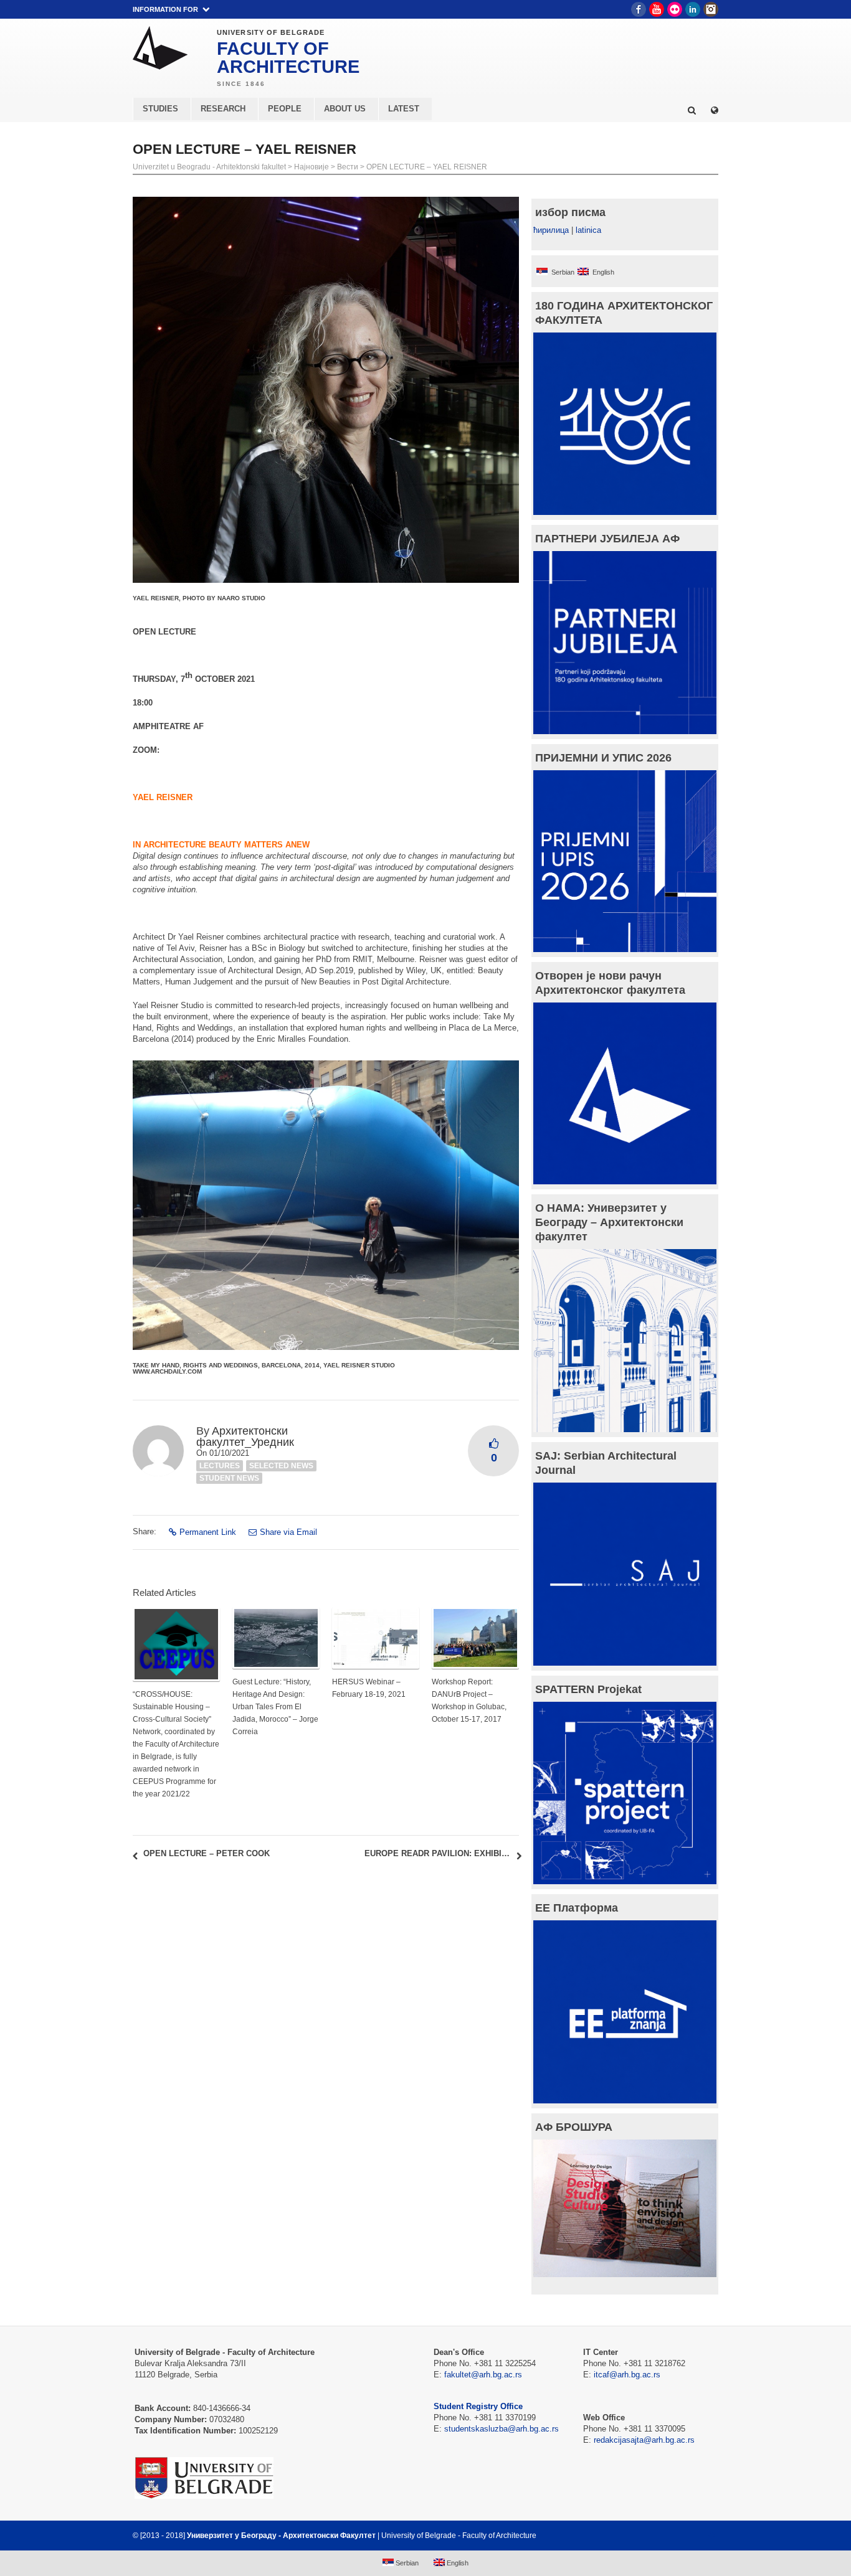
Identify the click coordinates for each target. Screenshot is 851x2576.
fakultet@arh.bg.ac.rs (483, 2375)
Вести (348, 167)
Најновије (311, 167)
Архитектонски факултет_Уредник (245, 1437)
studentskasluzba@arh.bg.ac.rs (502, 2429)
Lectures (220, 1466)
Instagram (711, 9)
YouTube (657, 9)
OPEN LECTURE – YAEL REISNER (427, 167)
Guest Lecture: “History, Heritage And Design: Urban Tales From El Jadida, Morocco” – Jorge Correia (275, 1707)
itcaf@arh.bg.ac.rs (627, 2375)
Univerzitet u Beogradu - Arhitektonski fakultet (209, 167)
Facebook (639, 9)
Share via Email (288, 1532)
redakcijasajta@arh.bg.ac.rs (644, 2440)
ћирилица (551, 230)
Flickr (675, 9)
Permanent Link (208, 1532)
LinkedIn (693, 9)
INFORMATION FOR (165, 9)
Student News (229, 1478)
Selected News (281, 1466)
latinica (588, 230)
